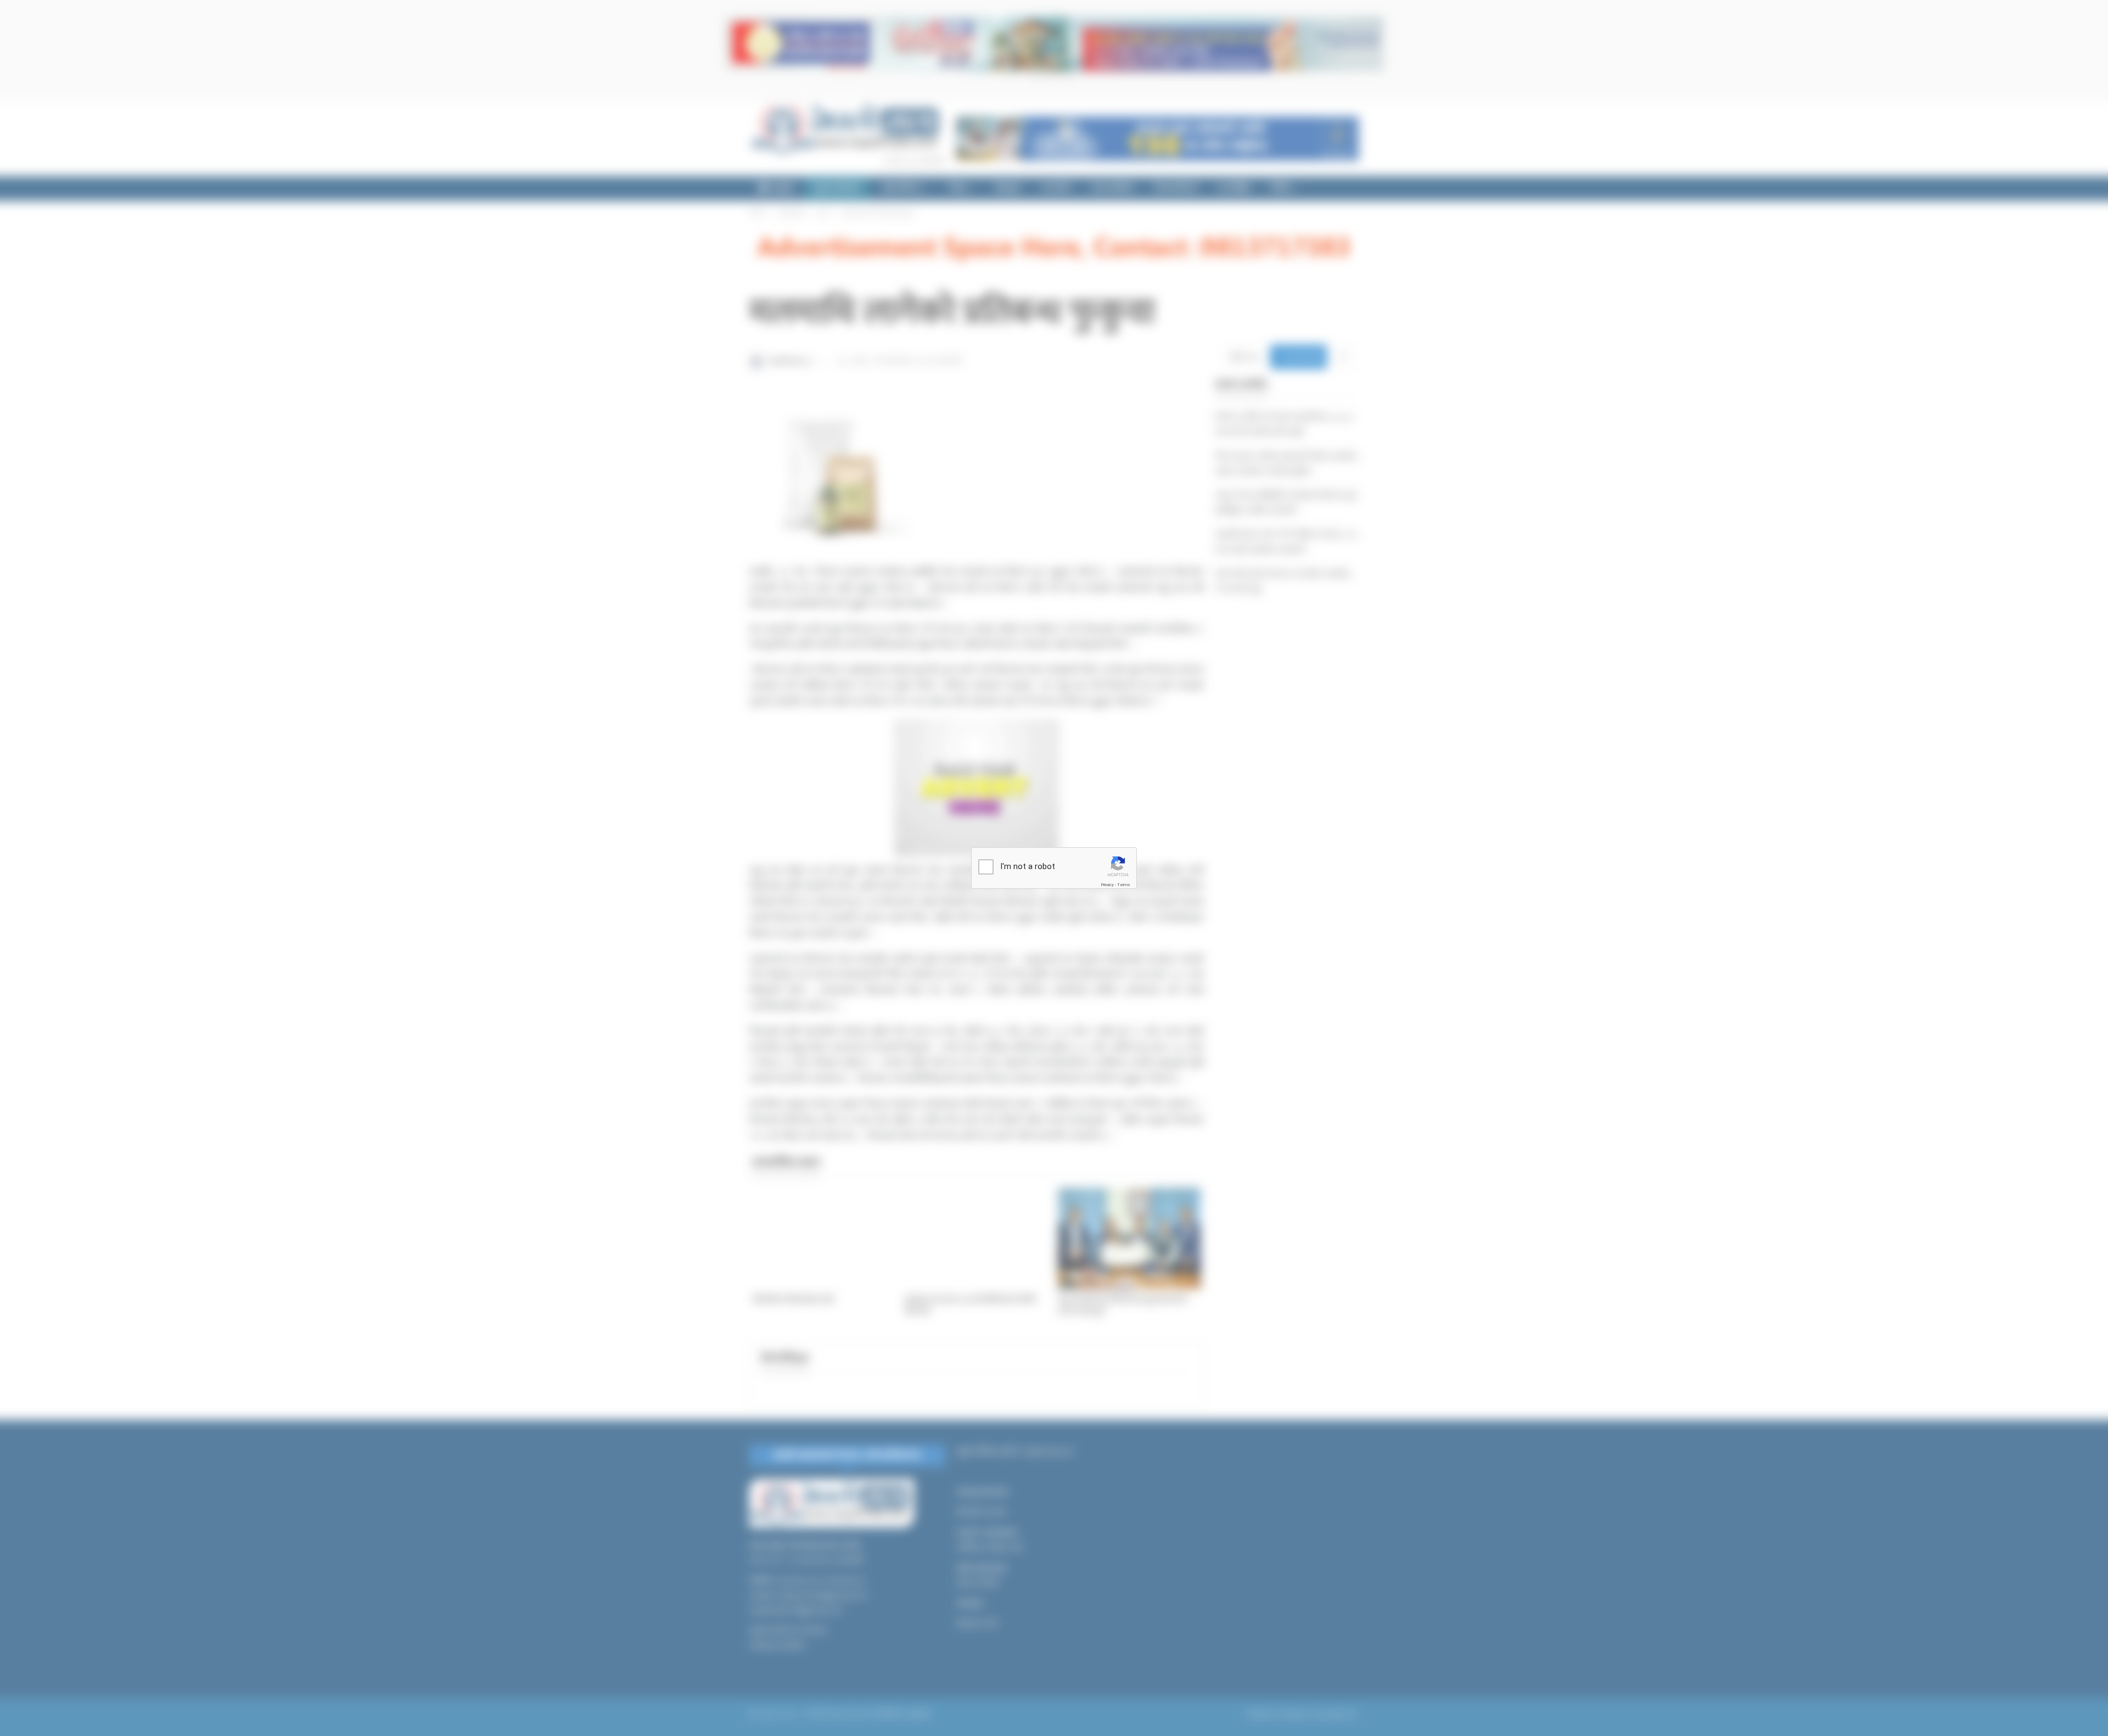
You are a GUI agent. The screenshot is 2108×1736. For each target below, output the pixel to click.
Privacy (1107, 885)
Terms (1124, 885)
